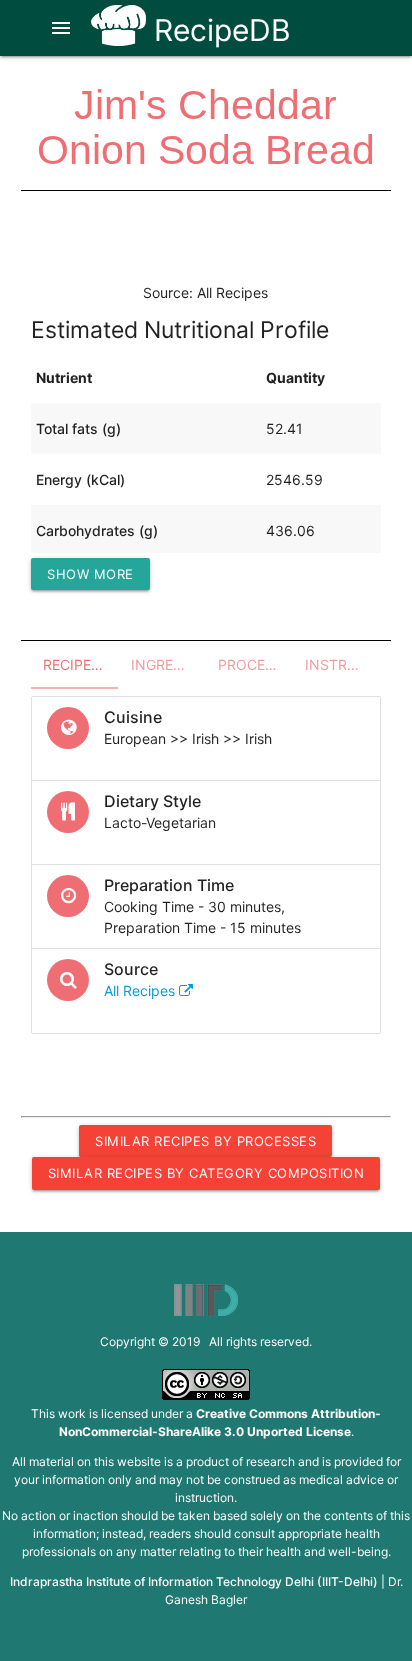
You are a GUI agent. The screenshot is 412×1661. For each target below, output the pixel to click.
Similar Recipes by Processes (205, 1141)
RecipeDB (218, 30)
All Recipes (141, 990)
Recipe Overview (80, 664)
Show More (90, 574)
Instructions (342, 664)
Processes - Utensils (255, 664)
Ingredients (168, 664)
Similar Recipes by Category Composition (206, 1173)
